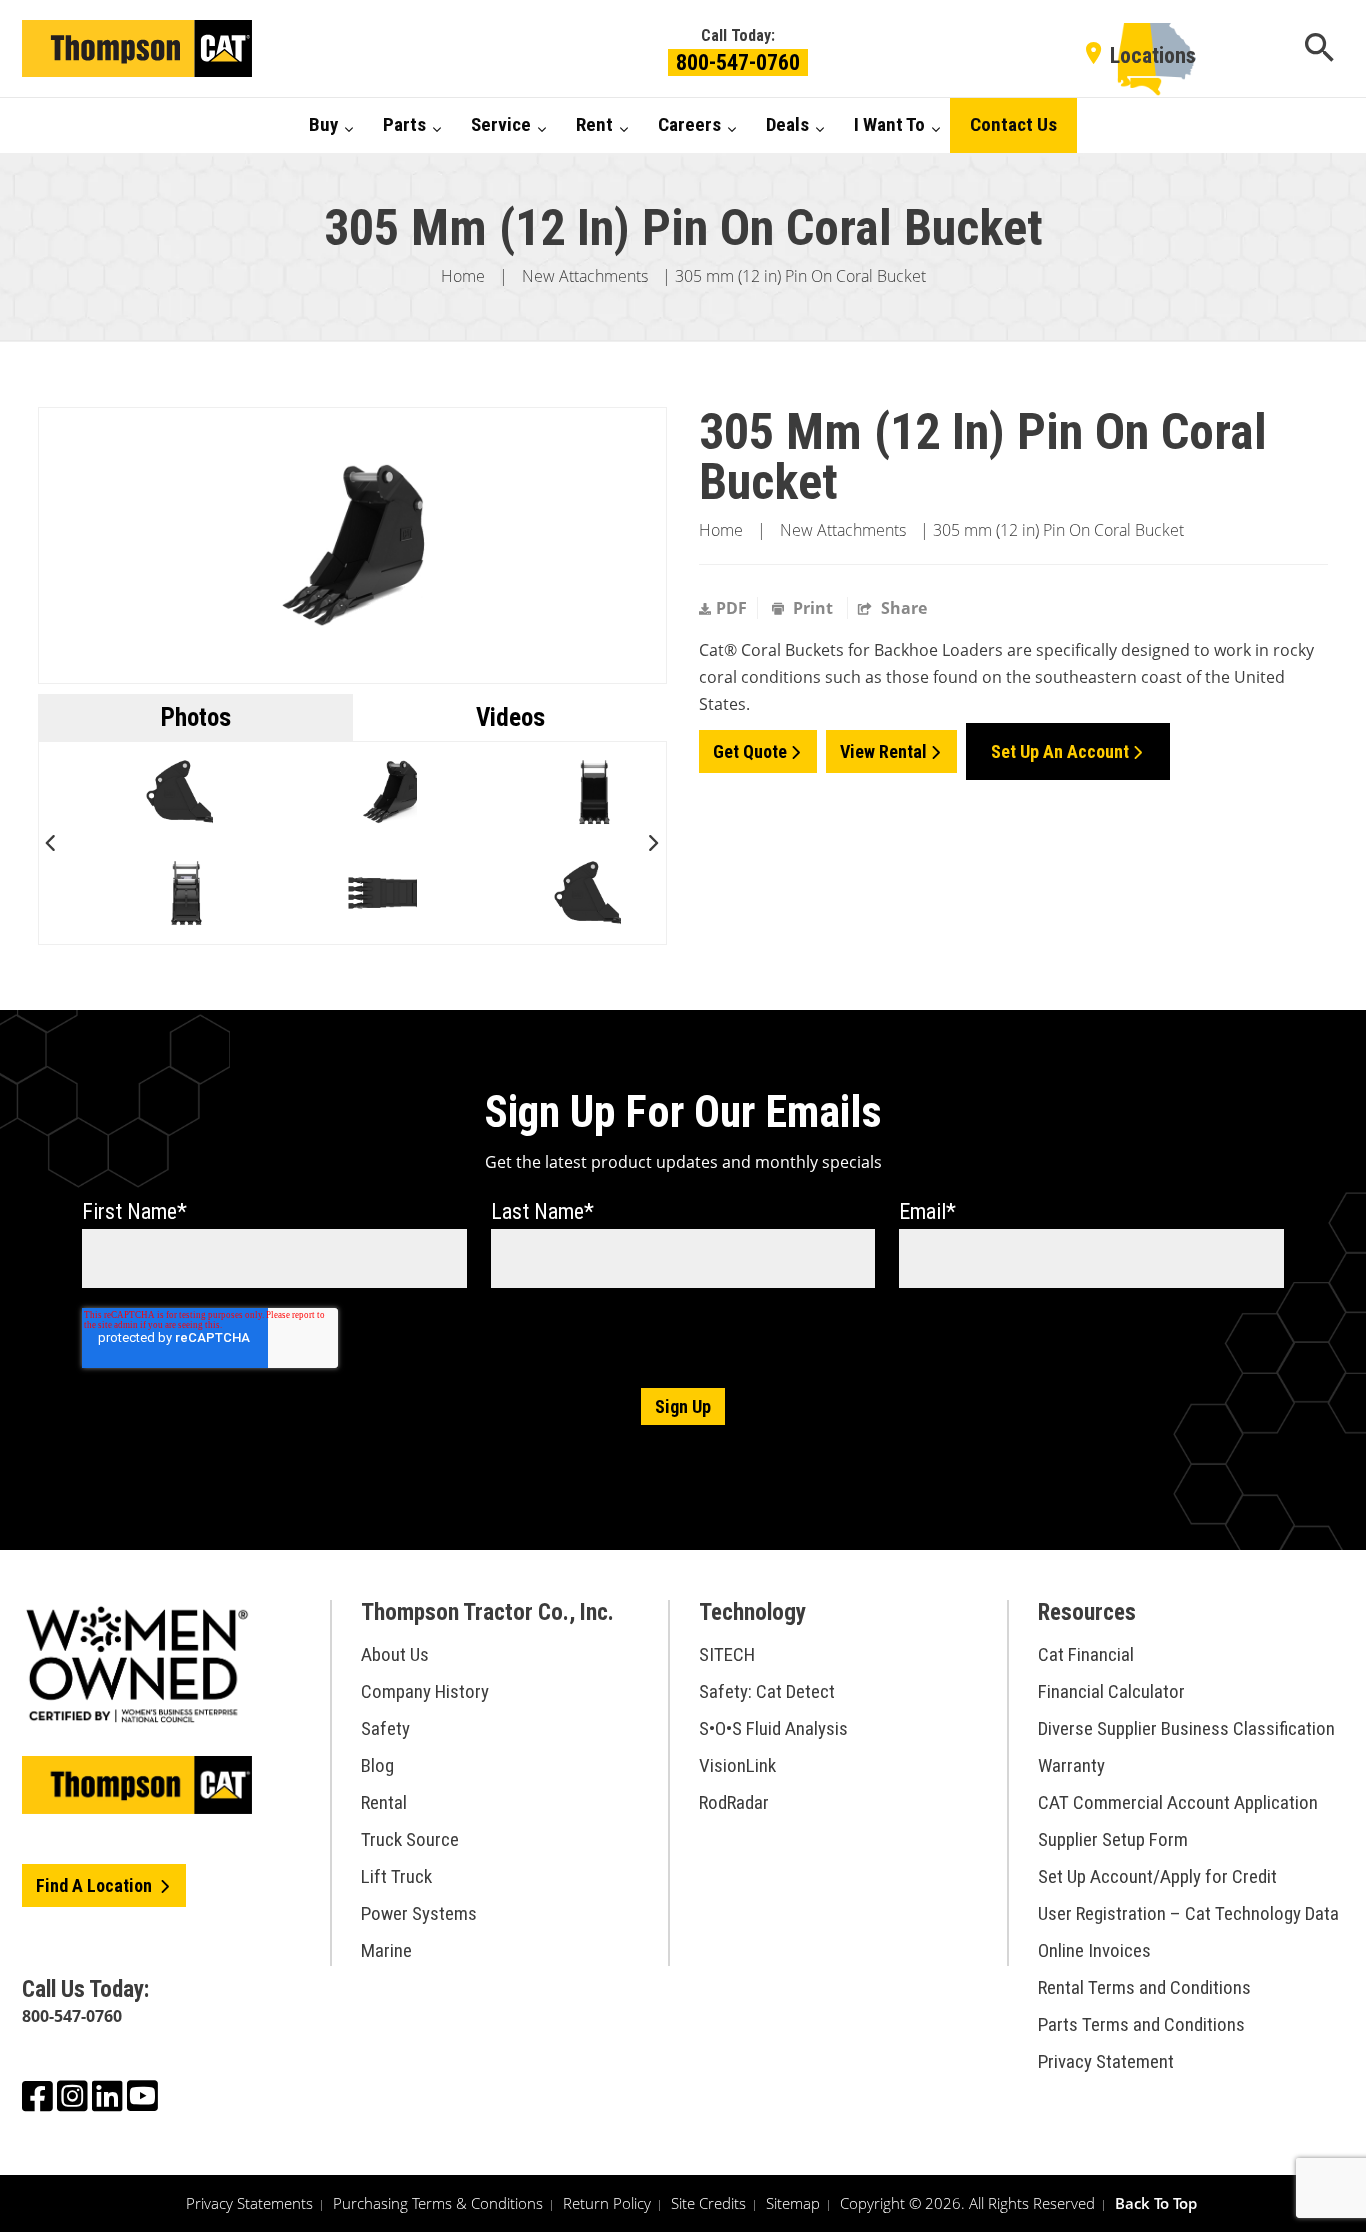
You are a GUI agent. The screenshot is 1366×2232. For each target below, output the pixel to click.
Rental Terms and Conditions (1144, 1987)
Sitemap (793, 2203)
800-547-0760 (738, 62)
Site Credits (708, 2203)
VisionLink (737, 1765)
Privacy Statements (249, 2203)
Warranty (1071, 1765)
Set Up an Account (1060, 751)
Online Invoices (1094, 1950)
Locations (1153, 55)
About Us (395, 1654)
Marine (386, 1950)
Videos (510, 717)
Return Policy (607, 2203)
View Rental (883, 751)
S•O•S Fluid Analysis (773, 1728)
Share (902, 608)
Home (463, 276)
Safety (385, 1728)
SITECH (727, 1654)
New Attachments (585, 276)
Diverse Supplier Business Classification (1186, 1728)
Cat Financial (1086, 1654)
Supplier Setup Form (1113, 1839)
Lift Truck (396, 1876)
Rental (384, 1802)
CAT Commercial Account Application (1178, 1802)
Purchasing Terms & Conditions (438, 2203)
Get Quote (750, 751)
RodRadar (734, 1802)
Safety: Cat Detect (767, 1691)
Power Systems (419, 1913)
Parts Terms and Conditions (1141, 2024)
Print (813, 608)
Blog (377, 1765)
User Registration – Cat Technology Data (1188, 1913)
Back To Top (1156, 2203)
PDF (731, 608)
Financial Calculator (1111, 1691)
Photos (196, 717)
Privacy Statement (1106, 2061)
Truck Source (410, 1839)
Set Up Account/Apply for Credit (1157, 1876)
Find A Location (96, 1885)
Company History (425, 1691)
